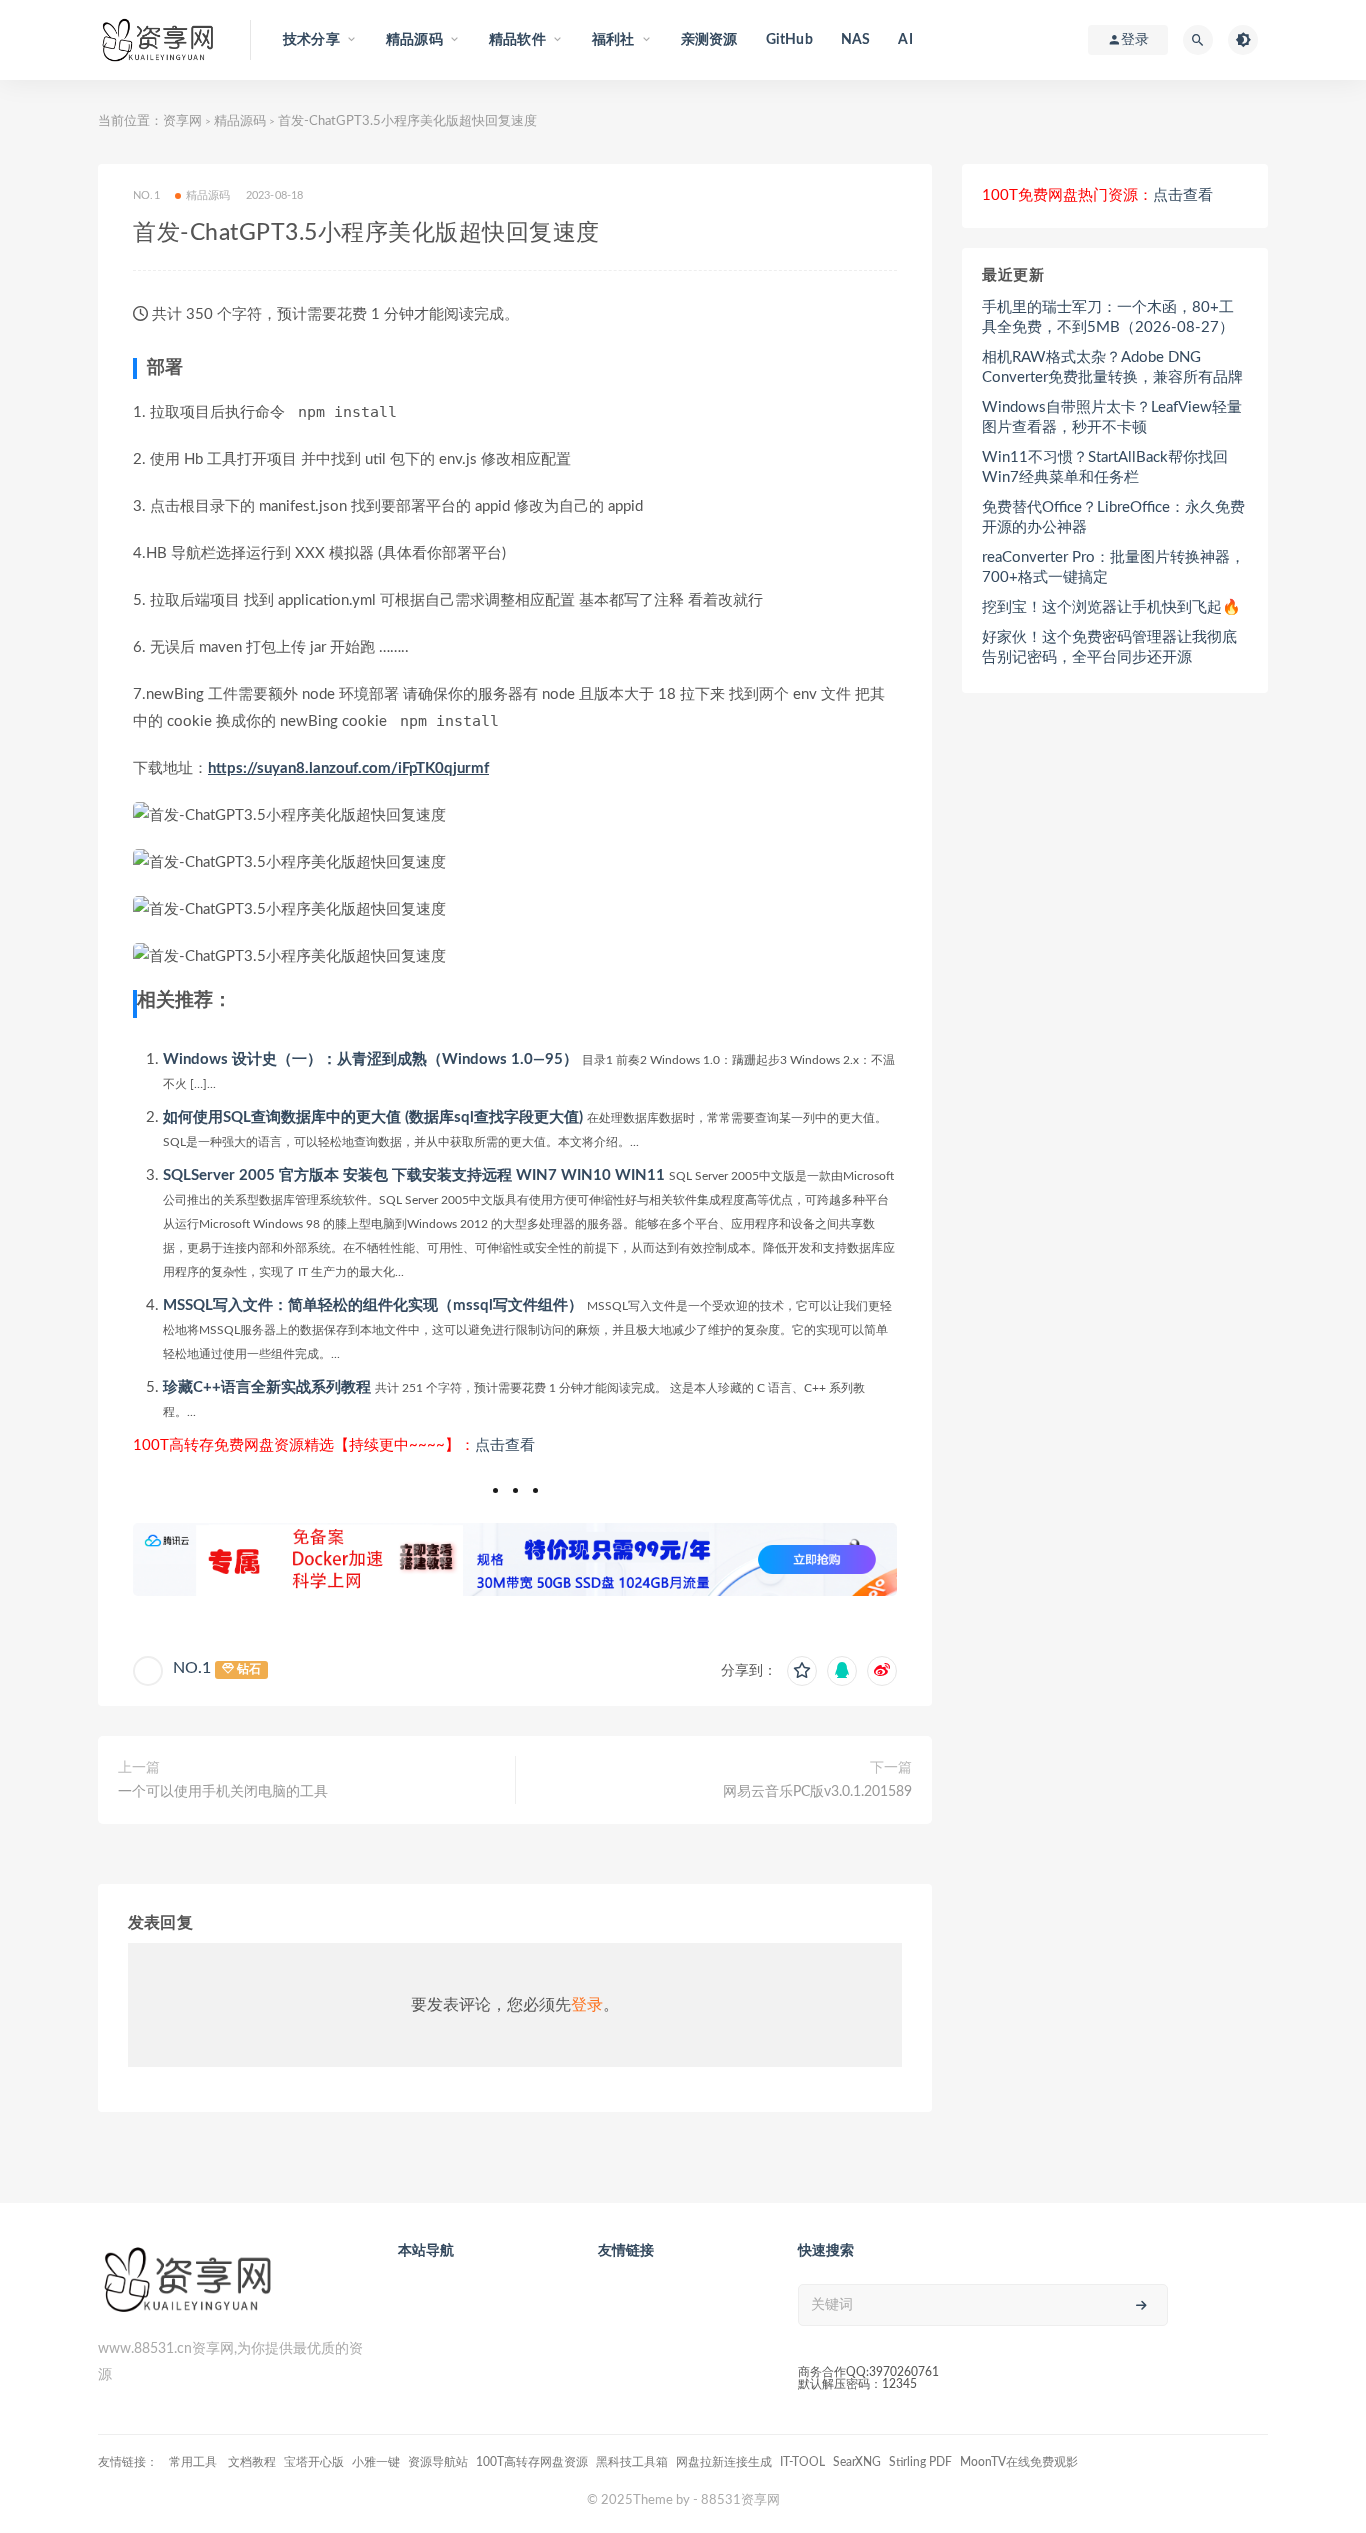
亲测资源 (709, 40)
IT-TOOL (802, 2462)
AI (905, 40)
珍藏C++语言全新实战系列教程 (267, 1387)
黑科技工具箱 (632, 2462)
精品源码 (240, 121)
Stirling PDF (920, 2462)
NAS (856, 40)
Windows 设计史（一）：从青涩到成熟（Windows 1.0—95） (370, 1059)
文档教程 (252, 2462)
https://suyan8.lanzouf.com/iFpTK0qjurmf (348, 768)
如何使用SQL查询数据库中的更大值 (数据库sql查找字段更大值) (373, 1117)
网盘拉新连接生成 (724, 2462)
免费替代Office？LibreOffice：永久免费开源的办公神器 (1113, 517)
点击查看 (505, 1445)
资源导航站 (438, 2462)
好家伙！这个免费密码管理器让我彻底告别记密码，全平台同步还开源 (1109, 647)
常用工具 (194, 2462)
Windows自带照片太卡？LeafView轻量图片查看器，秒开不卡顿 (1112, 417)
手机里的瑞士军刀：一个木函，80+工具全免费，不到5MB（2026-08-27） (1108, 317)
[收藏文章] (802, 1671)
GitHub (789, 40)
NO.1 (192, 1668)
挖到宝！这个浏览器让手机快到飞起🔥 (1111, 607)
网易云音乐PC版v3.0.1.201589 (817, 1792)
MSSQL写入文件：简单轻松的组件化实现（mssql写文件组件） (373, 1305)
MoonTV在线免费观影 (1019, 2462)
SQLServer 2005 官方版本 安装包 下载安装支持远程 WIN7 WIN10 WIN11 (414, 1175)
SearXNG (857, 2462)
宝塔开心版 (314, 2462)
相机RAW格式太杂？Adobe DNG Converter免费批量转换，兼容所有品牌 (1112, 367)
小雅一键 (376, 2462)
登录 (587, 2005)
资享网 (182, 121)
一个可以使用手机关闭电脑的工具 (223, 1792)
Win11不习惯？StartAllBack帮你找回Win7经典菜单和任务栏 (1105, 467)
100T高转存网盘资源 (532, 2462)
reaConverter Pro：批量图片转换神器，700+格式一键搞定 (1113, 567)
